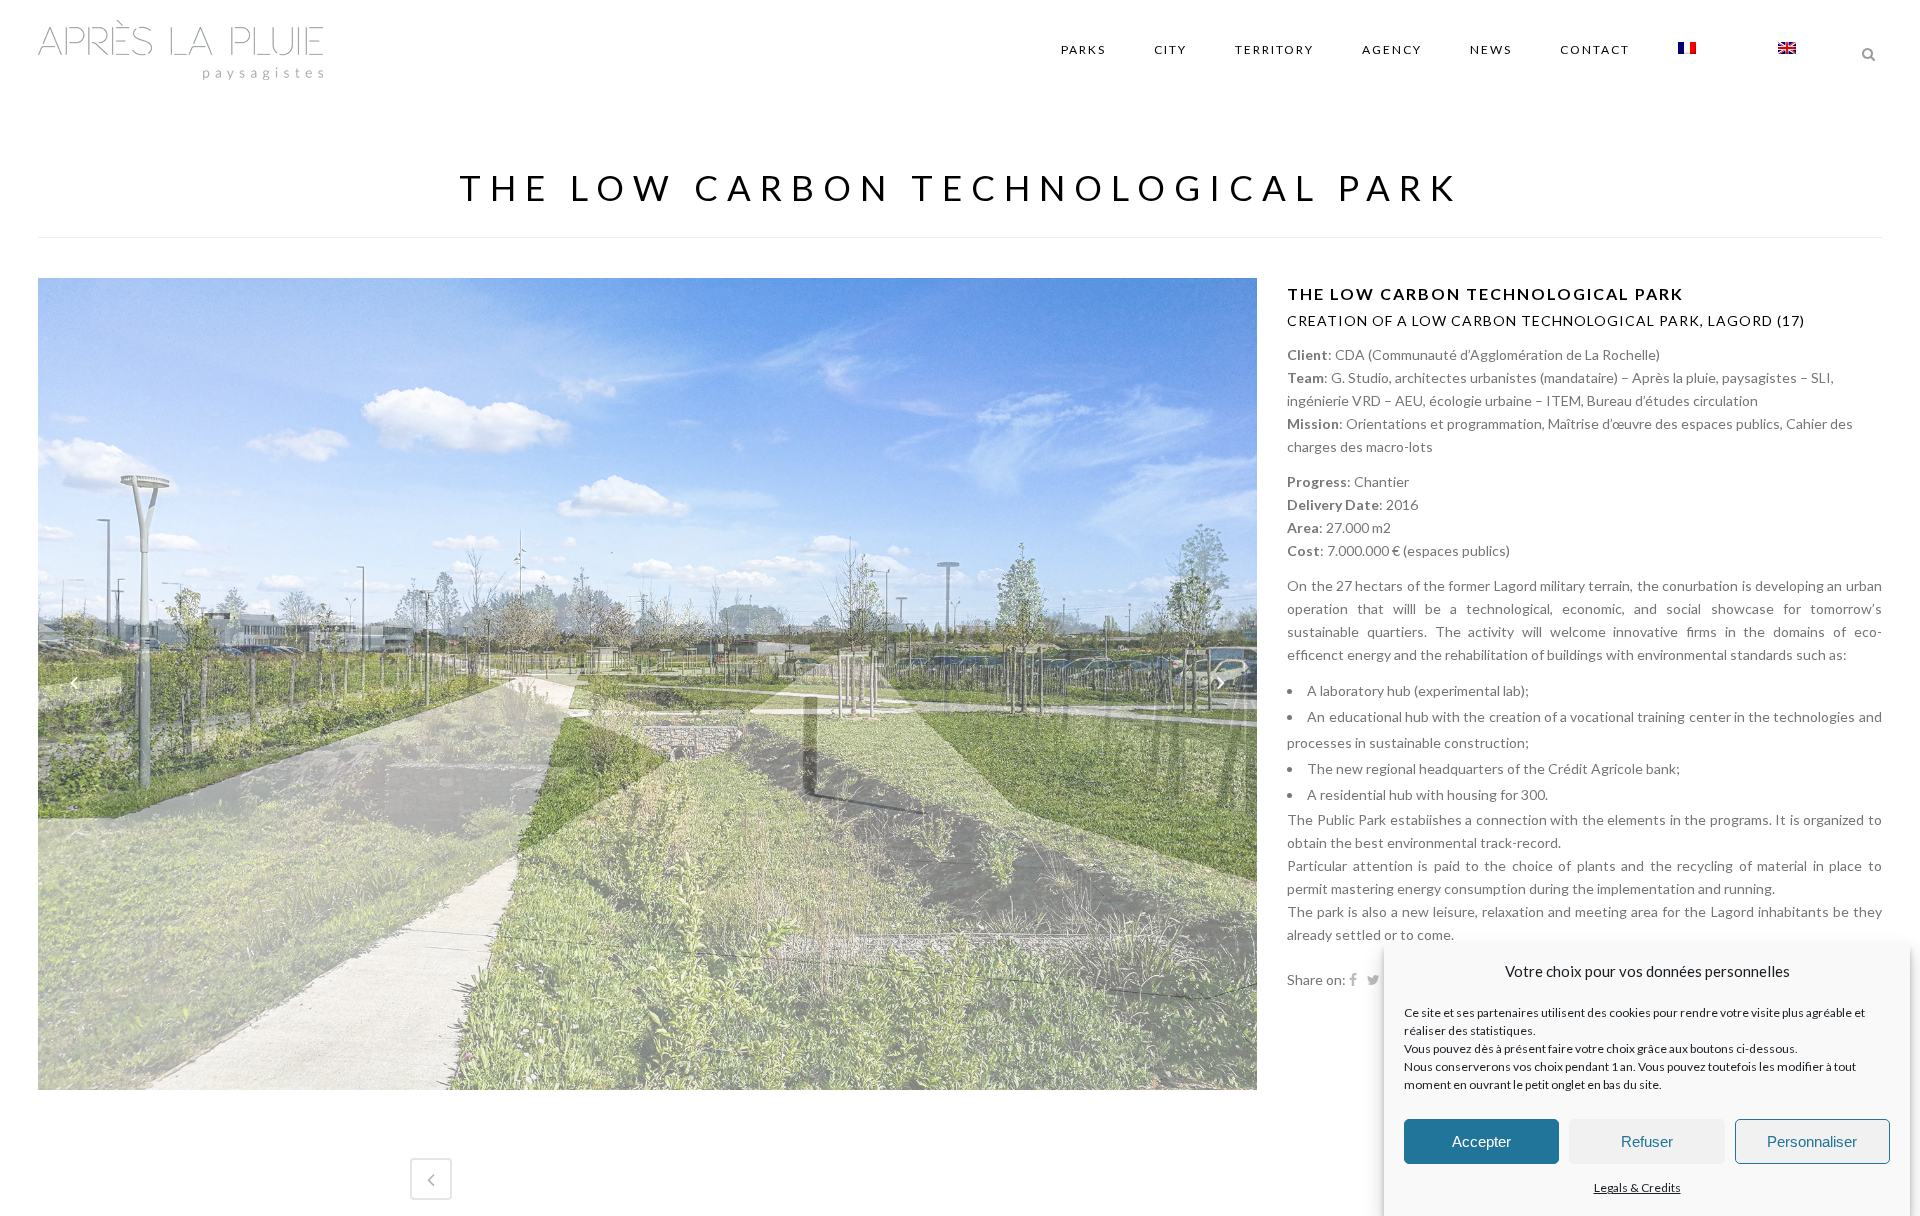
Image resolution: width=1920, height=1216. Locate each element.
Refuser (1647, 1141)
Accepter (1481, 1141)
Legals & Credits (1637, 1187)
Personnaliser (1812, 1141)
